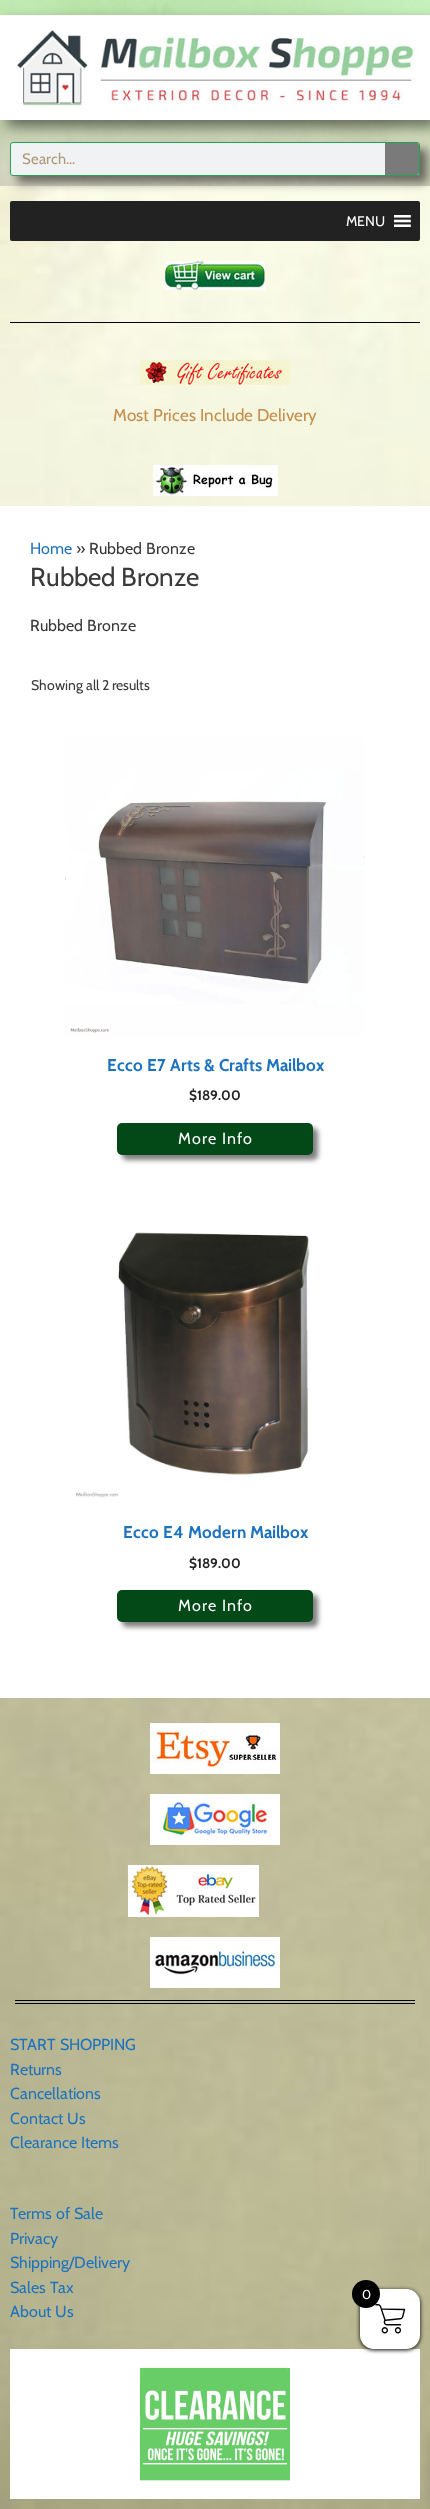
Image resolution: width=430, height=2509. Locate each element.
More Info (215, 1138)
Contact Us (48, 2118)
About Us (42, 2311)
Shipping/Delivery (70, 2262)
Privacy (34, 2238)
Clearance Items (64, 2142)
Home (51, 548)
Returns (36, 2069)
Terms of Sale (56, 2213)
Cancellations (55, 2093)
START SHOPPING (73, 2044)
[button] (365, 221)
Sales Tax (42, 2287)
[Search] (402, 159)
